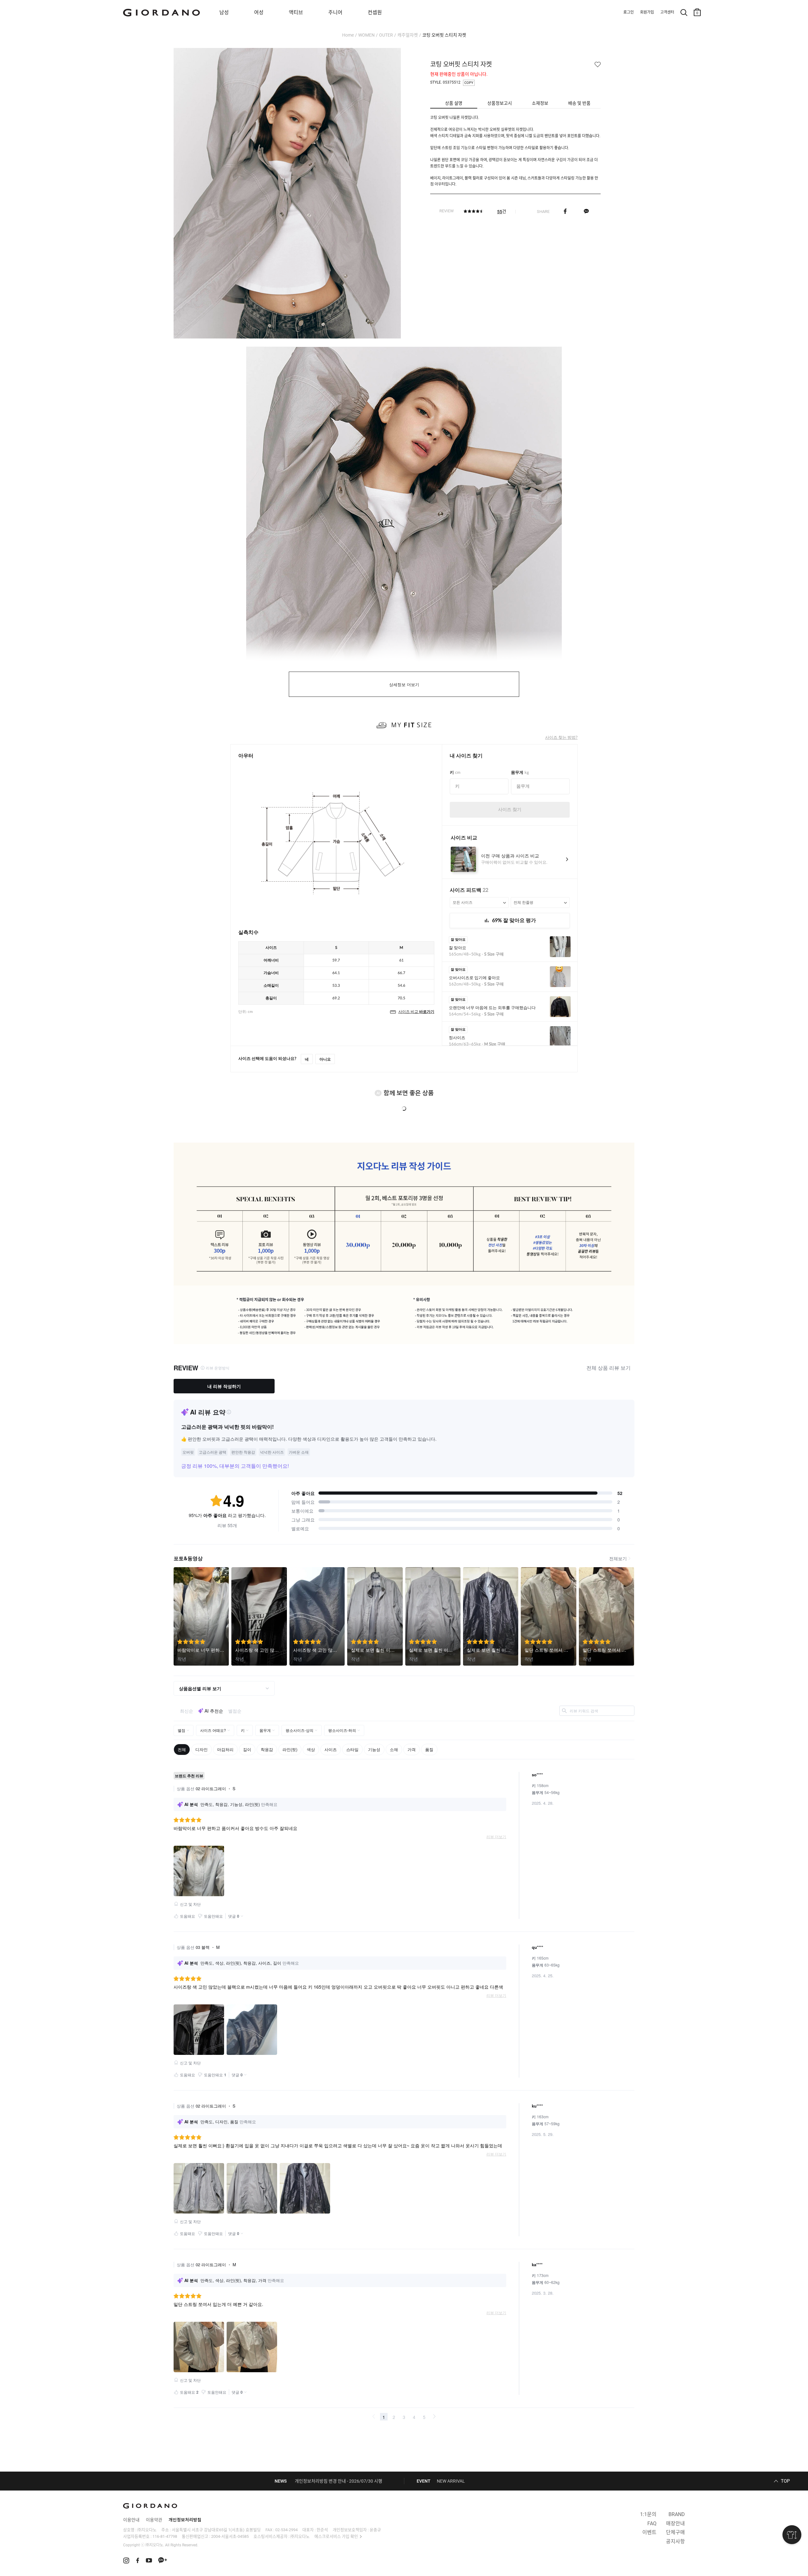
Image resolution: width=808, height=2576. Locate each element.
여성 (259, 12)
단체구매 (675, 2532)
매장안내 (675, 2523)
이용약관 (154, 2520)
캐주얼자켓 (408, 35)
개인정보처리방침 (185, 2520)
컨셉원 (375, 12)
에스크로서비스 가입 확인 (336, 2536)
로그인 (629, 12)
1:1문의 (648, 2514)
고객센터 (667, 12)
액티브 (296, 12)
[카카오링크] (586, 211)
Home (348, 35)
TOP (785, 2481)
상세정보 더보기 (404, 685)
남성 (224, 12)
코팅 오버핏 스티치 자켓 (444, 35)
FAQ (652, 2523)
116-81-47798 (165, 2536)
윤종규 (375, 2530)
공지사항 (675, 2541)
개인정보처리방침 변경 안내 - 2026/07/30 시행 (339, 2481)
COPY (469, 83)
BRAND (677, 2514)
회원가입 (647, 12)
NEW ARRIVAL (451, 2481)
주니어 (335, 12)
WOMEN (366, 35)
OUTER (386, 35)
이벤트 (649, 2532)
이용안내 (131, 2520)
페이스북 (565, 211)
